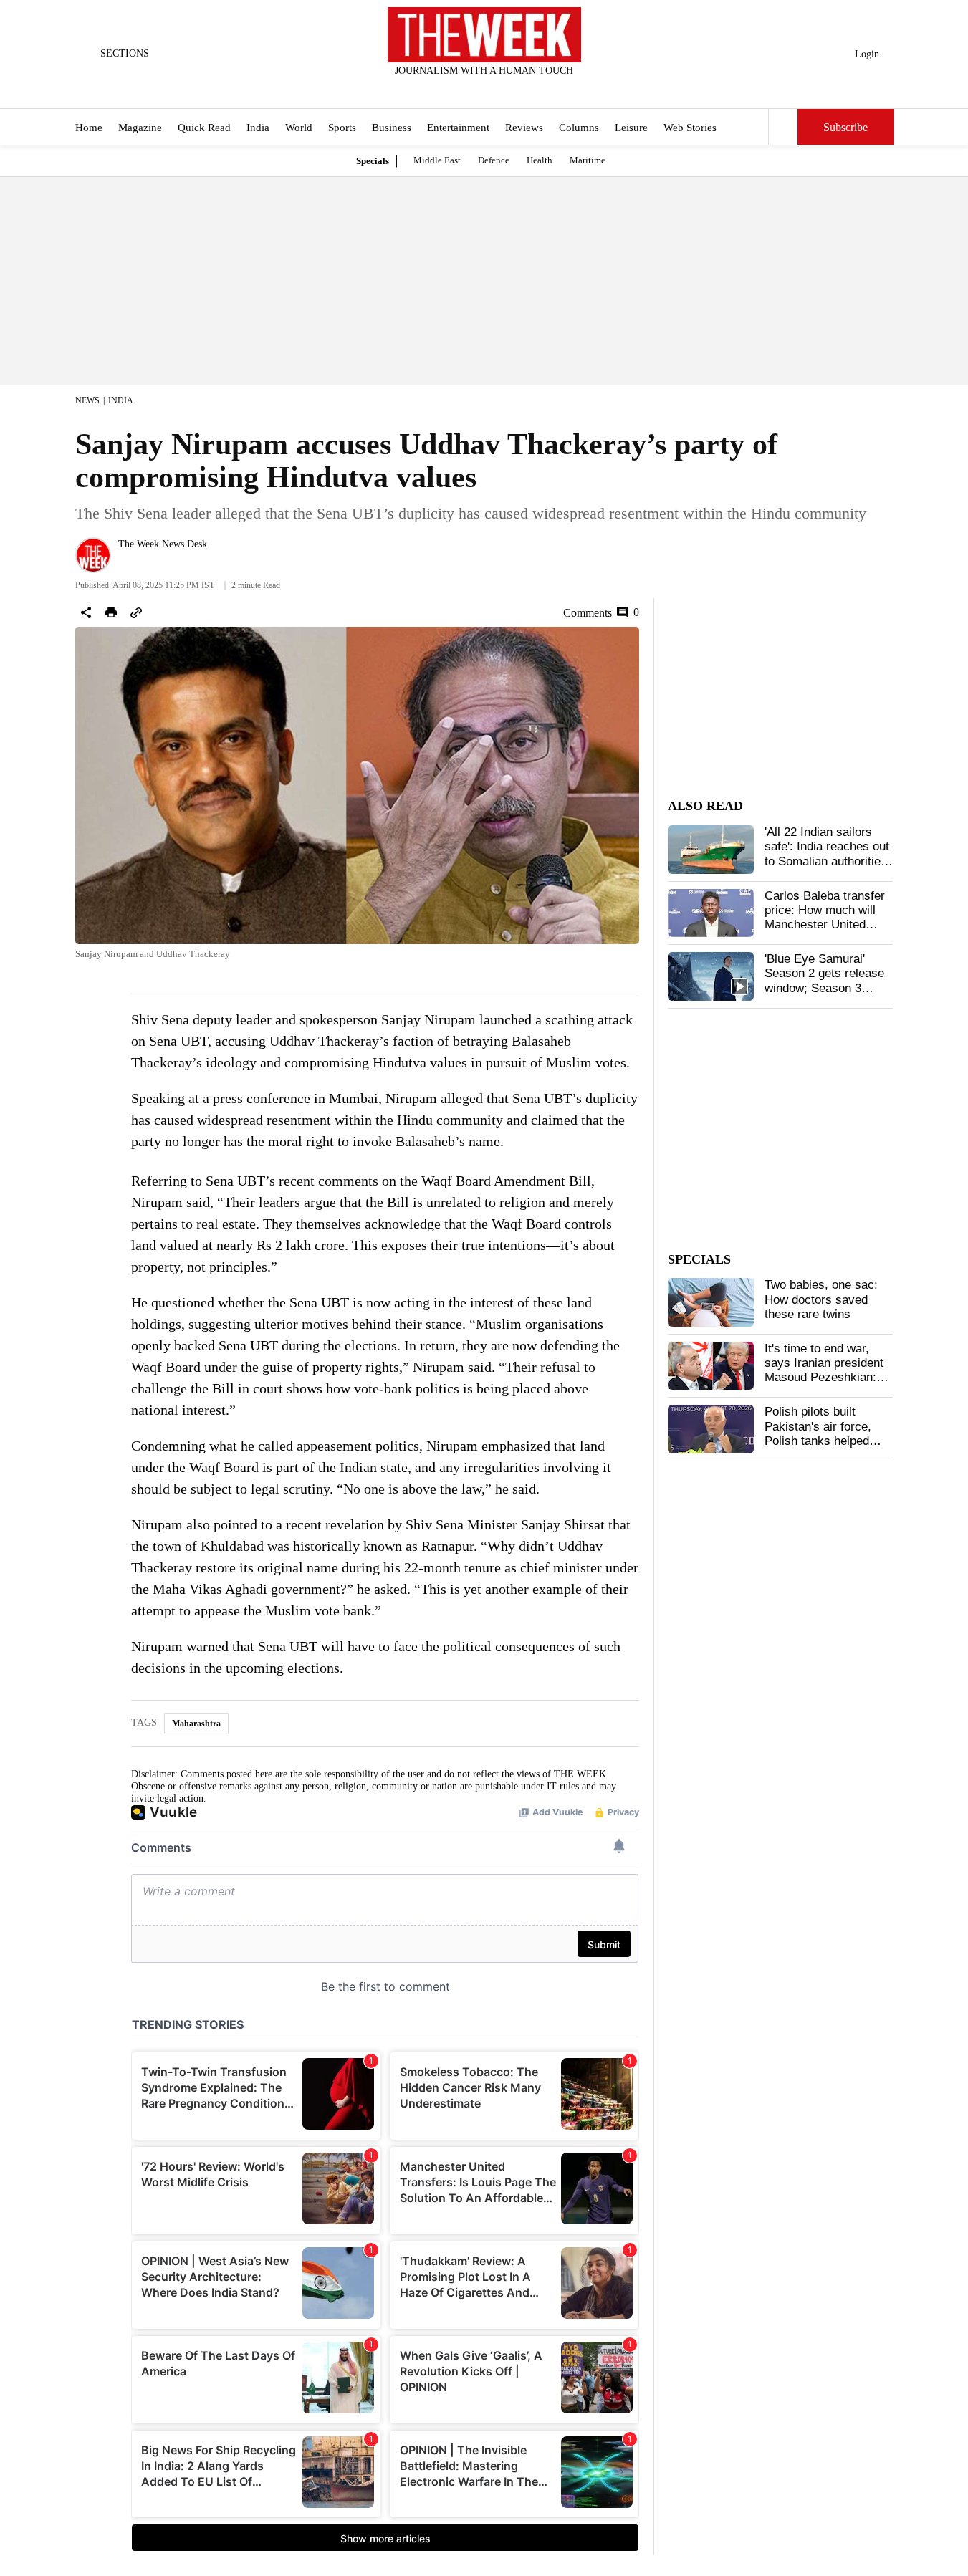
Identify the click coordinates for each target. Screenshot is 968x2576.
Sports (342, 128)
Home (89, 128)
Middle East (437, 160)
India (258, 128)
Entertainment (458, 128)
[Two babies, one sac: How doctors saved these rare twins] (711, 1302)
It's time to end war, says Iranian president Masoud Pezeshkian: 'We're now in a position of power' (828, 1378)
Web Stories (690, 128)
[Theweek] (484, 35)
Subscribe (845, 127)
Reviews (524, 128)
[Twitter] (449, 90)
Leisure (631, 128)
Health (540, 160)
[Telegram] (543, 90)
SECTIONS (125, 53)
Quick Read (204, 128)
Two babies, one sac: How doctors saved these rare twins (821, 1299)
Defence (494, 160)
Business (392, 128)
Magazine (140, 128)
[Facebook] (425, 90)
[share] (86, 612)
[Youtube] (496, 90)
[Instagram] (472, 90)
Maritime (588, 160)
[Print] (111, 612)
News (87, 400)
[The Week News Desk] (93, 555)
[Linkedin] (519, 90)
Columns (579, 128)
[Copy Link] (136, 612)
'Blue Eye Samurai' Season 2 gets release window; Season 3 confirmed (824, 981)
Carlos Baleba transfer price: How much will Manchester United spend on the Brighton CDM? (825, 925)
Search (783, 127)
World (299, 128)
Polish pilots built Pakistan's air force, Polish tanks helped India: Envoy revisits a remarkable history (824, 1441)
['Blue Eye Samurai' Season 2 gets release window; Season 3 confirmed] (711, 976)
